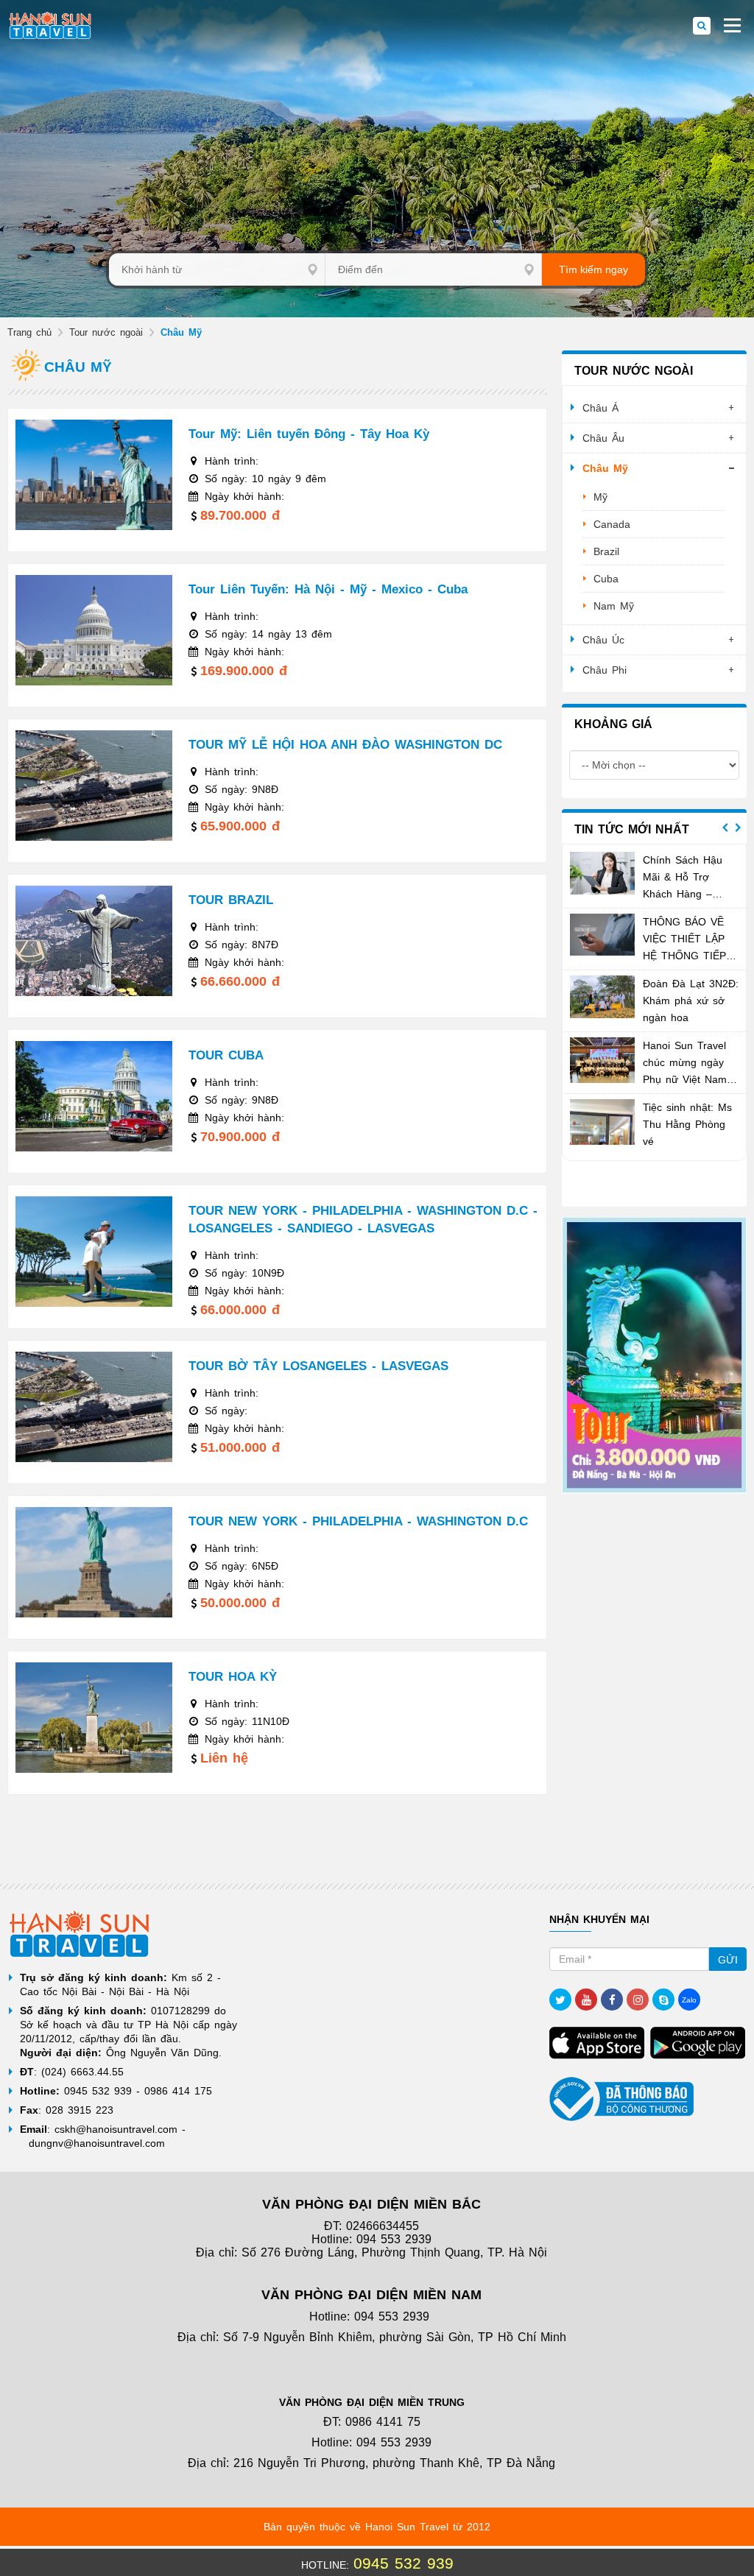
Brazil (606, 551)
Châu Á (600, 408)
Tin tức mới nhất (632, 829)
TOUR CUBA (226, 1055)
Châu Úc (603, 640)
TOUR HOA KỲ (233, 1677)
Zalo (689, 2000)
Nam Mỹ (614, 606)
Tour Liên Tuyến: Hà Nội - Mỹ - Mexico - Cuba (328, 589)
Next (738, 828)
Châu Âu (603, 438)
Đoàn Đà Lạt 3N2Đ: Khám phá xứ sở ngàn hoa (691, 1001)
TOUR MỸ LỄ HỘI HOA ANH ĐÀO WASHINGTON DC (345, 745)
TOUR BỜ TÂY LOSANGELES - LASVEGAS (318, 1366)
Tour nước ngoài (106, 332)
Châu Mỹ (605, 468)
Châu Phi (605, 670)
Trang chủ (29, 332)
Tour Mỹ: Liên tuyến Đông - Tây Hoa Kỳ (309, 434)
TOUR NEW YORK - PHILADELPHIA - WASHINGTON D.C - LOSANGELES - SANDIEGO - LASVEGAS (363, 1220)
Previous (725, 828)
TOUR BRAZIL (231, 900)
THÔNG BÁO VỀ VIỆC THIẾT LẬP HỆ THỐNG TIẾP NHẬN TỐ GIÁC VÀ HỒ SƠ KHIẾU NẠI (690, 956)
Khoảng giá (613, 724)
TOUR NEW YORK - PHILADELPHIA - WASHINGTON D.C (358, 1521)
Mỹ (600, 497)
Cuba (606, 579)
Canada (612, 524)
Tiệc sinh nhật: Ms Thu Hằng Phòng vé (687, 1124)
